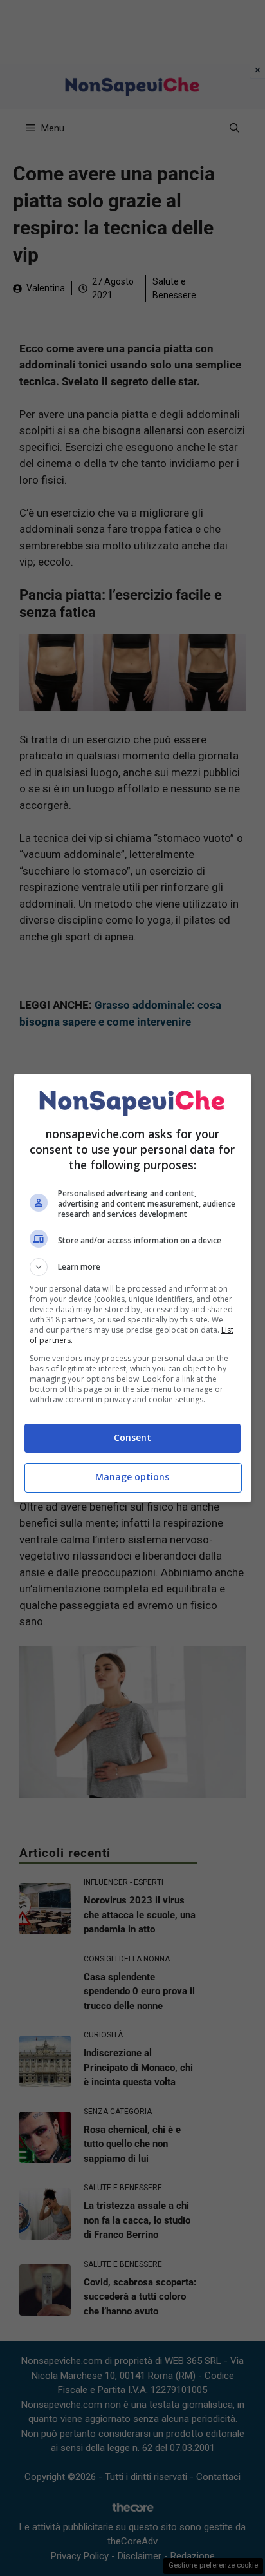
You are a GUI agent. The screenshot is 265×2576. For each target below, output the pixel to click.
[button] (133, 1267)
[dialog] (133, 1288)
